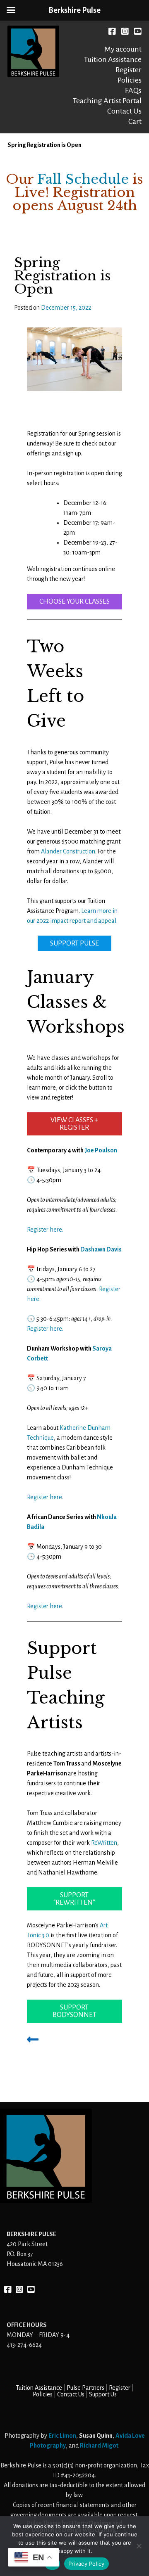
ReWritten (104, 1843)
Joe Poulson (101, 1150)
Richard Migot (99, 2446)
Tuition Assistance (113, 59)
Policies (130, 80)
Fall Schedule (83, 179)
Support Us (103, 2394)
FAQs (133, 90)
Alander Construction (68, 851)
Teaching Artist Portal (107, 101)
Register (129, 70)
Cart (135, 121)
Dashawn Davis (101, 1249)
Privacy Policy (87, 2564)
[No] (139, 2546)
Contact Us (124, 111)
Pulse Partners (85, 2388)
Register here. (45, 1230)
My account (123, 49)
